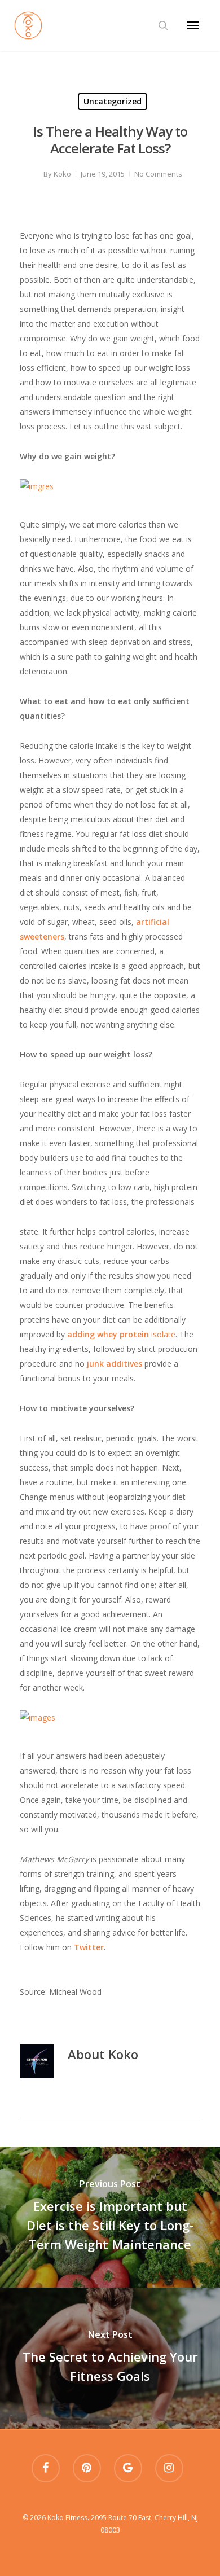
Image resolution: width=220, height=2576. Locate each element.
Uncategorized (113, 101)
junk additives (115, 1364)
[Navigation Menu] (193, 25)
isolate (121, 1334)
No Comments (158, 174)
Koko (62, 174)
